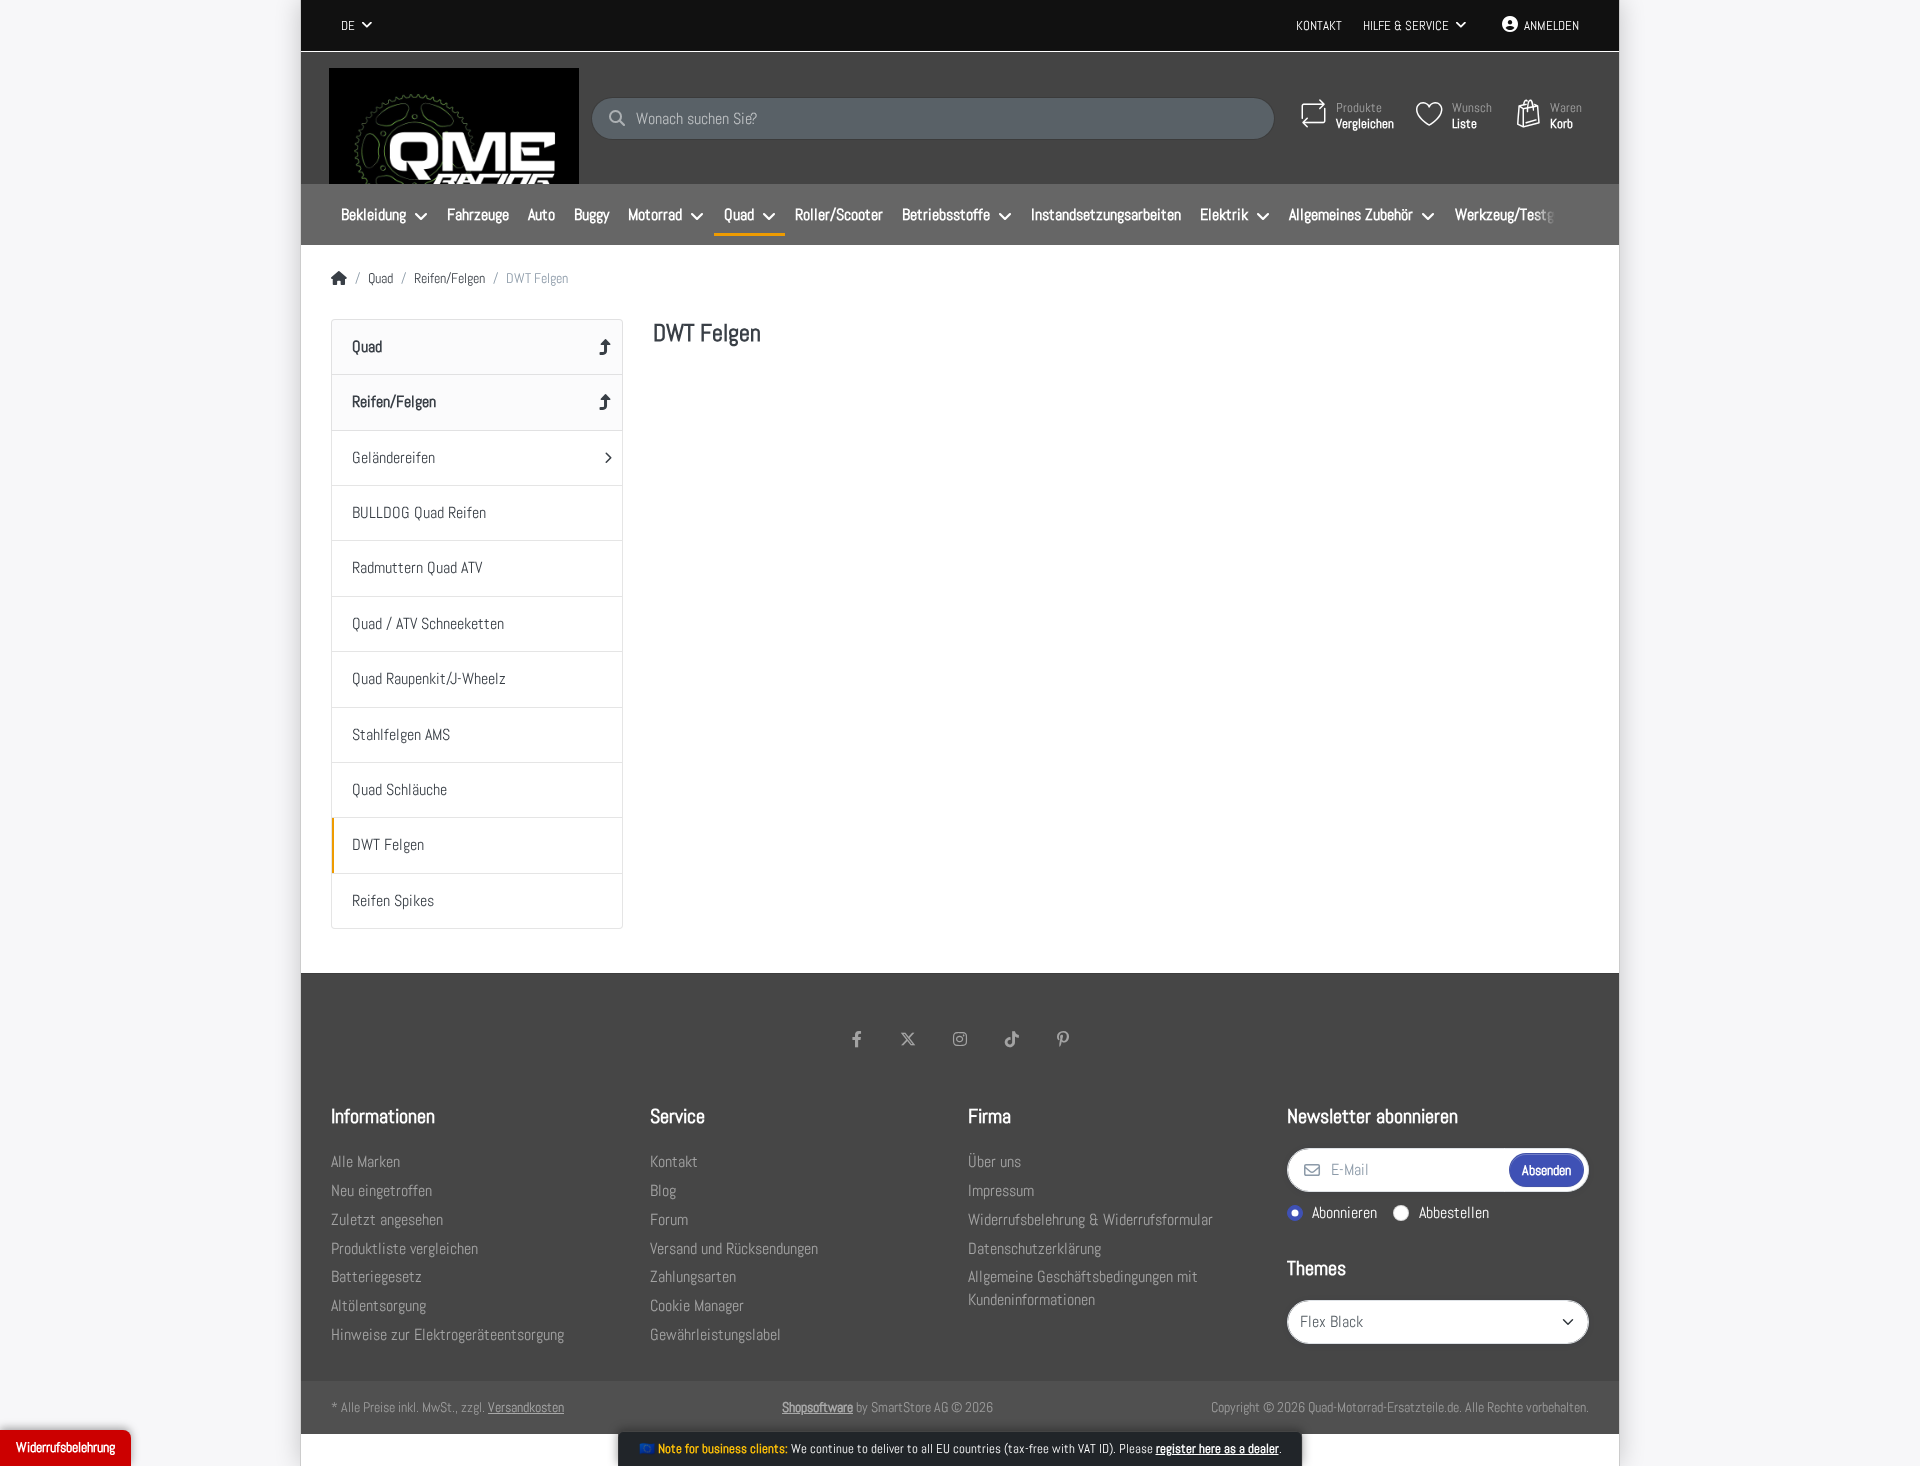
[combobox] (356, 26)
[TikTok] (1012, 1039)
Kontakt (1319, 25)
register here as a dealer (1217, 1448)
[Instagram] (960, 1039)
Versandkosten (526, 1407)
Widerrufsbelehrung (65, 1447)
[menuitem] (384, 215)
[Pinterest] (1063, 1039)
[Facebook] (857, 1039)
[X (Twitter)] (909, 1039)
